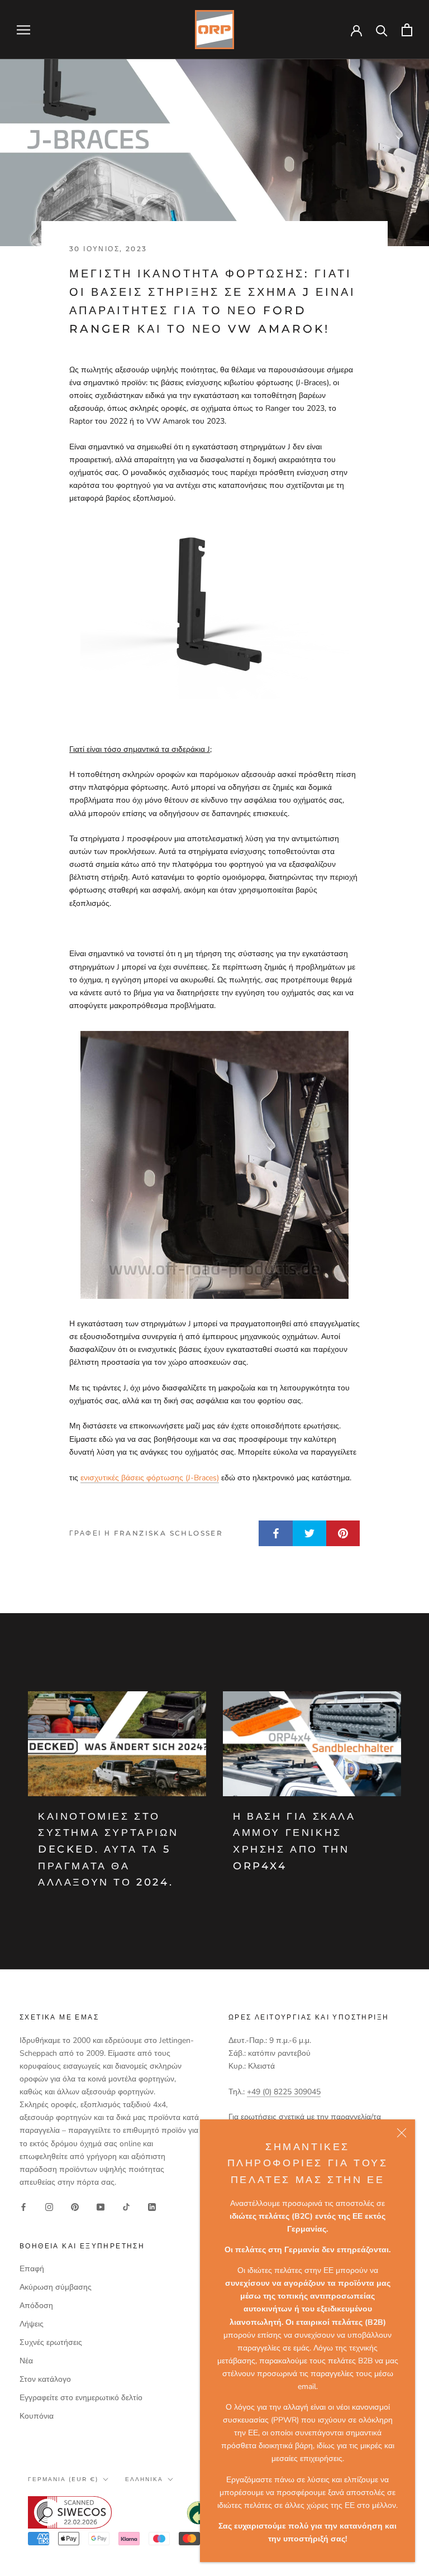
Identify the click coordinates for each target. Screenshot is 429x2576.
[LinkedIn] (152, 2206)
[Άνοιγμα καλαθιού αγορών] (407, 30)
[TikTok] (126, 2206)
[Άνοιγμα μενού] (23, 30)
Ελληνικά (144, 2479)
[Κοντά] (402, 2133)
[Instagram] (49, 2206)
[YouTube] (101, 2206)
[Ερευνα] (382, 30)
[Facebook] (23, 2206)
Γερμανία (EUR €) (63, 2479)
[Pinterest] (75, 2206)
